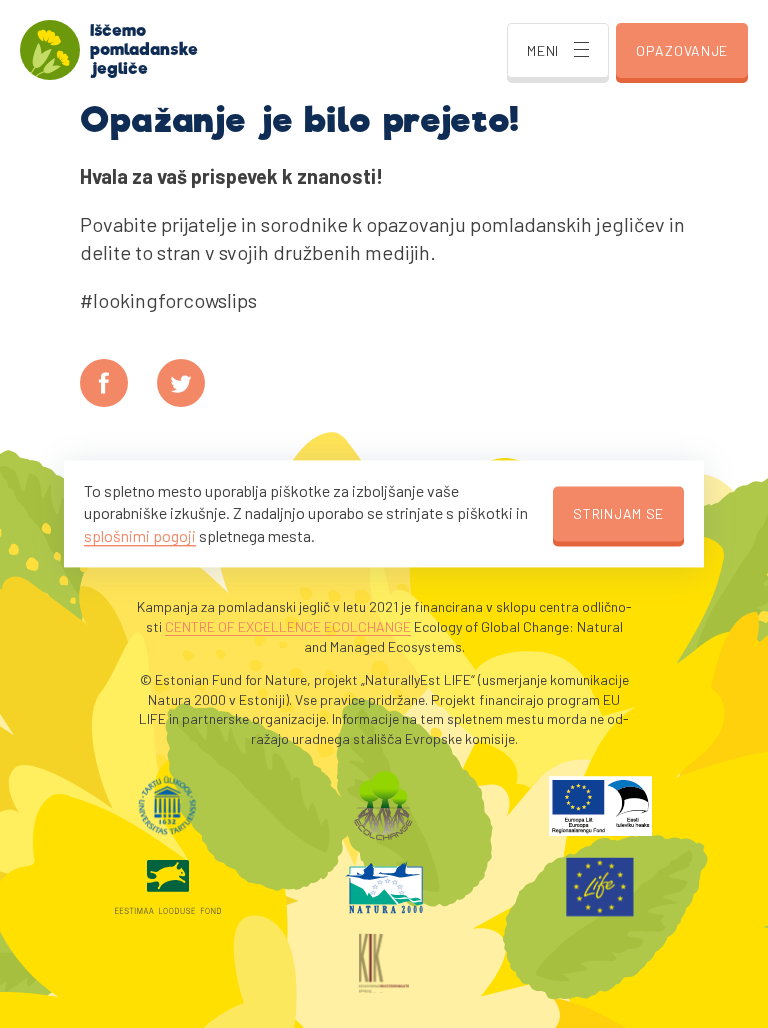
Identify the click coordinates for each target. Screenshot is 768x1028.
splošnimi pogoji (140, 535)
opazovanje (682, 50)
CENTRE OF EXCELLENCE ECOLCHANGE (288, 626)
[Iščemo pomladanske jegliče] (50, 50)
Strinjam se (618, 513)
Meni (543, 50)
